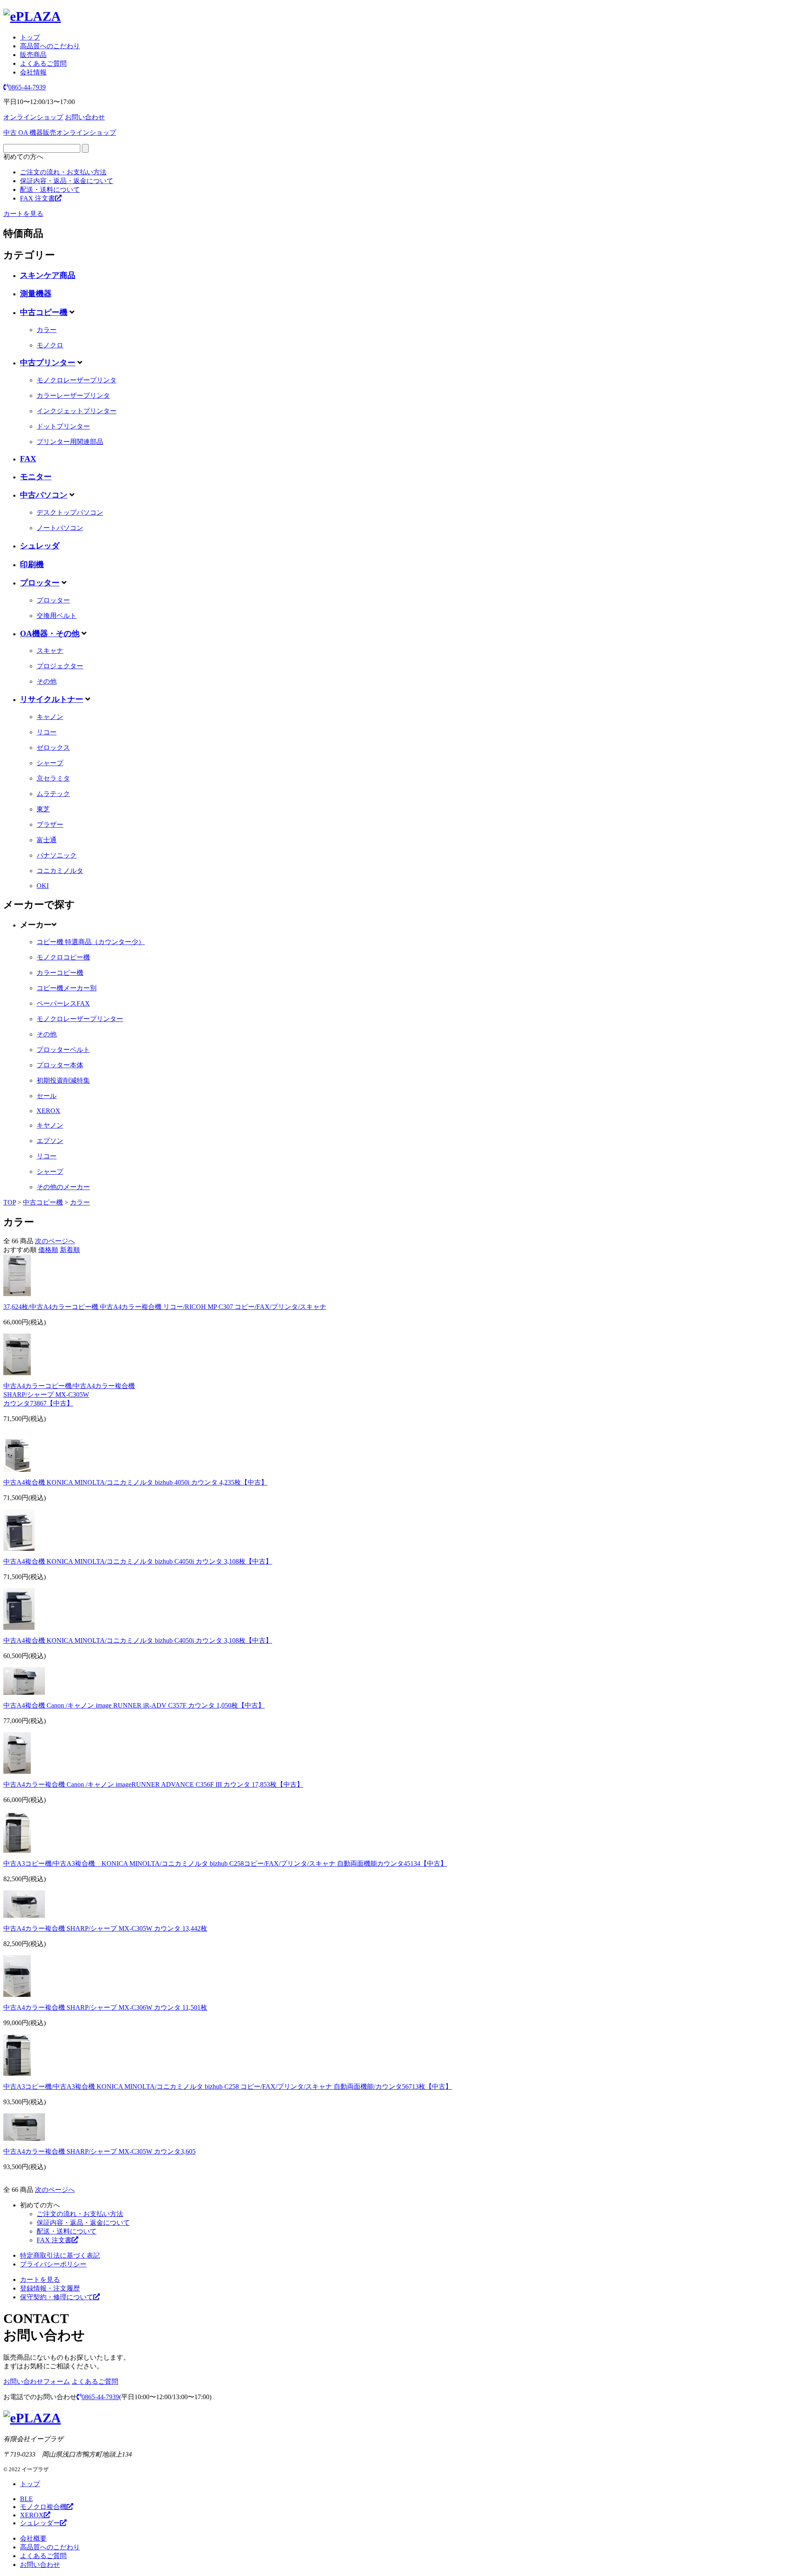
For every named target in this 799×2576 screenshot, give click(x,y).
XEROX (32, 2515)
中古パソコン (44, 495)
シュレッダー (40, 2523)
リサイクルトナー (52, 699)
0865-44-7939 (27, 87)
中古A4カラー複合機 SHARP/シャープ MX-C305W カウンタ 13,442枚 (105, 1928)
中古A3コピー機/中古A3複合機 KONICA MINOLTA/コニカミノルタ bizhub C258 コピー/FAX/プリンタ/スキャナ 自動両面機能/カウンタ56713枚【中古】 (228, 2086)
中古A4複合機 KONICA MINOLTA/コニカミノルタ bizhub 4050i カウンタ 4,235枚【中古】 (135, 1482)
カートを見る (23, 214)
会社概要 (33, 2538)
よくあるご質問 (43, 63)
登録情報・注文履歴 (50, 2288)
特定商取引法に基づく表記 (60, 2255)
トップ (30, 37)
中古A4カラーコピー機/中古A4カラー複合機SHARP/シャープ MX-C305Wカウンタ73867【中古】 (69, 1395)
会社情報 (33, 72)
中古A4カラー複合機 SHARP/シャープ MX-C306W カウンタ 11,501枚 (105, 2007)
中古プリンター (48, 363)
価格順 (48, 1250)
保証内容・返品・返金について (67, 181)
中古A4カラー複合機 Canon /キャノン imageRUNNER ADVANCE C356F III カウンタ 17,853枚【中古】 (153, 1784)
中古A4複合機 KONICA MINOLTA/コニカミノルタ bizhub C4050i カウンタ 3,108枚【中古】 (138, 1561)
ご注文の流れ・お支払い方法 (63, 172)
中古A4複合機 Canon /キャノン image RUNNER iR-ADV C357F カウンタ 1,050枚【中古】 (134, 1705)
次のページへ (55, 1241)
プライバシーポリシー (53, 2264)
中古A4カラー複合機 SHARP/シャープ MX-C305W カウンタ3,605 (99, 2151)
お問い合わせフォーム (37, 2381)
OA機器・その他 (50, 633)
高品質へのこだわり (50, 46)
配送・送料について (50, 190)
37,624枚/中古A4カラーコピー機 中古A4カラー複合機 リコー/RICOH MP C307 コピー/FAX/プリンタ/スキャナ (165, 1307)
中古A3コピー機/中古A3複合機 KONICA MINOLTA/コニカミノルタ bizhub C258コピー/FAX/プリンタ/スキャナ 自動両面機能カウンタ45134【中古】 (225, 1863)
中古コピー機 (44, 312)
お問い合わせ (85, 117)
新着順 (70, 1250)
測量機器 (36, 294)
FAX (28, 459)
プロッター (40, 583)
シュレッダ (40, 546)
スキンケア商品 (48, 275)
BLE (26, 2499)
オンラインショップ (33, 117)
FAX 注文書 (37, 198)
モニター (36, 477)
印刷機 (32, 564)
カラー (80, 1202)
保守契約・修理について (57, 2297)
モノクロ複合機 (43, 2507)
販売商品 (33, 55)
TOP (10, 1202)
